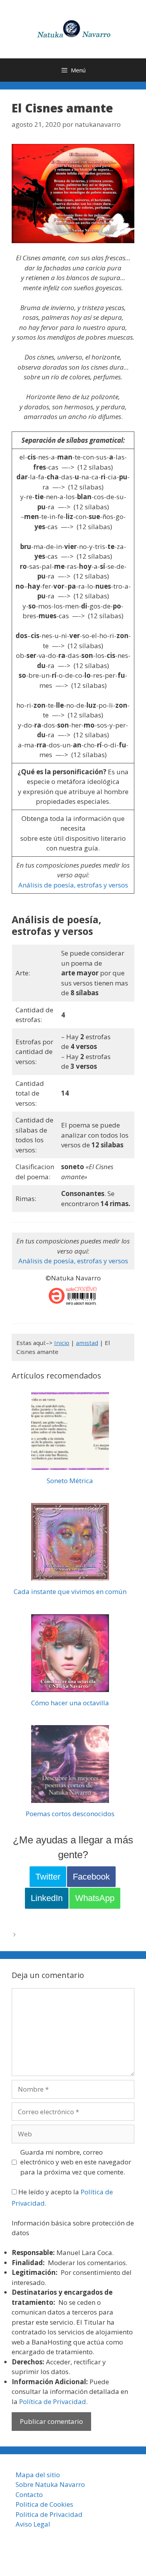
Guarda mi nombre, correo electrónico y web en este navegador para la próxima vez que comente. (76, 2162)
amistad (87, 1343)
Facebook (91, 1877)
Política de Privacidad (53, 2402)
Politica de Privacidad (49, 2514)
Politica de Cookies (44, 2504)
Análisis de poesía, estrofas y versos (73, 885)
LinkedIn (47, 1898)
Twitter (48, 1877)
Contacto (29, 2494)
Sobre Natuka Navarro (50, 2484)
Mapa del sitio (38, 2475)
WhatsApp (95, 1898)
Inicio (62, 1343)
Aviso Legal (33, 2524)
